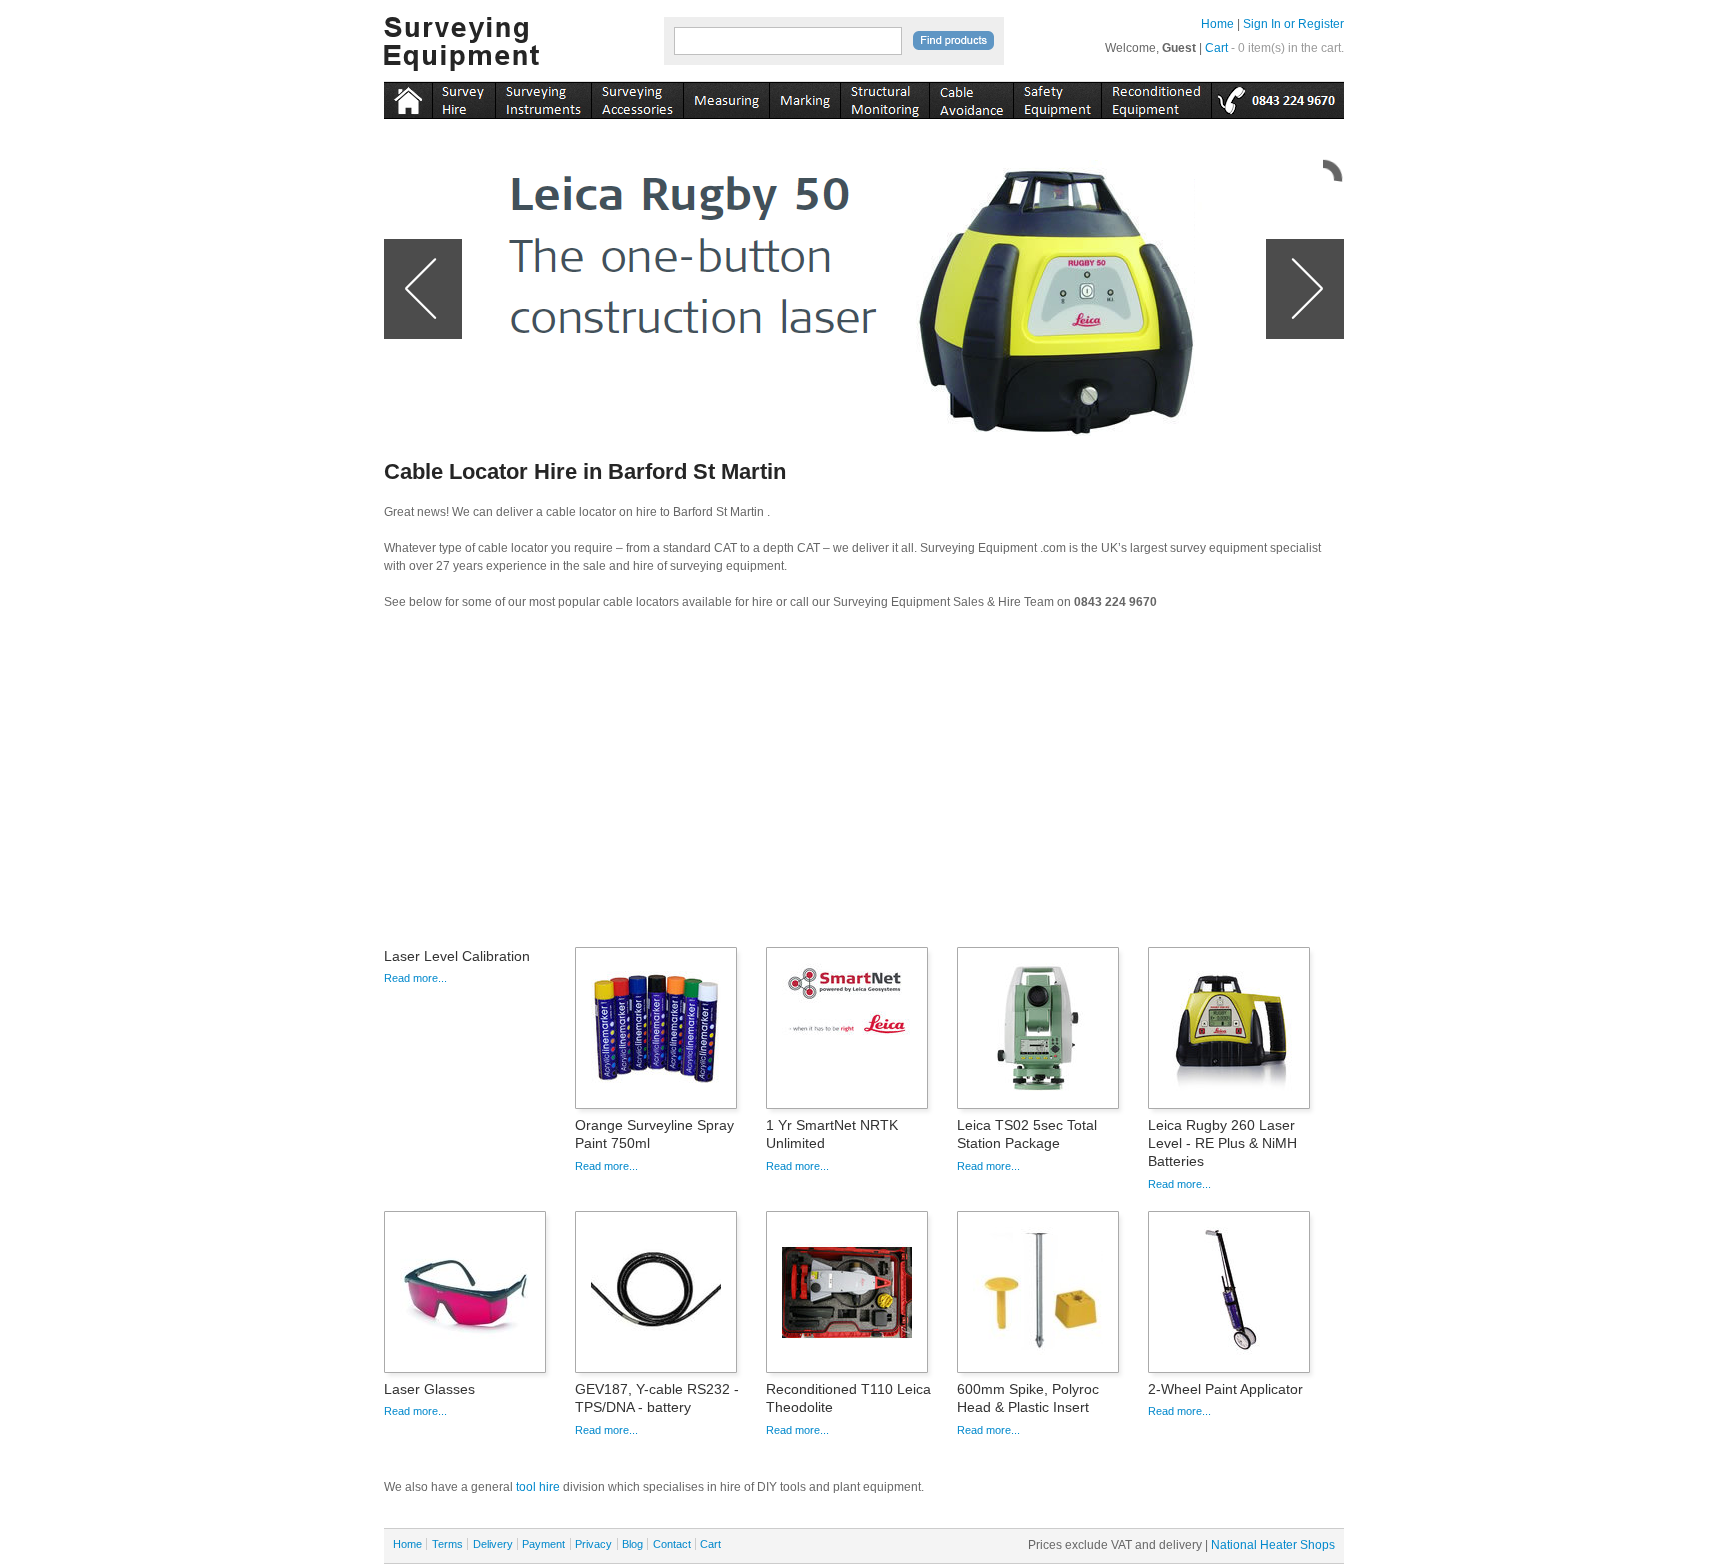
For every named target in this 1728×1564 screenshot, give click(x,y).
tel (1277, 97)
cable (971, 97)
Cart (1216, 48)
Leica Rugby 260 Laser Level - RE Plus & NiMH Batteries (1222, 1143)
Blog (632, 1544)
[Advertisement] (864, 785)
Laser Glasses (429, 1389)
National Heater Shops (1273, 1545)
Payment (543, 1544)
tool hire (538, 1487)
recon (1156, 97)
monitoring (884, 97)
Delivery (493, 1544)
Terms (447, 1544)
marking (804, 97)
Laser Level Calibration (457, 956)
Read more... (415, 978)
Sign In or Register (1293, 24)
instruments (463, 97)
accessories (637, 97)
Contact (672, 1544)
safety (1057, 97)
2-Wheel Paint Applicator (1225, 1389)
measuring (726, 97)
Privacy (593, 1544)
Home (1217, 24)
